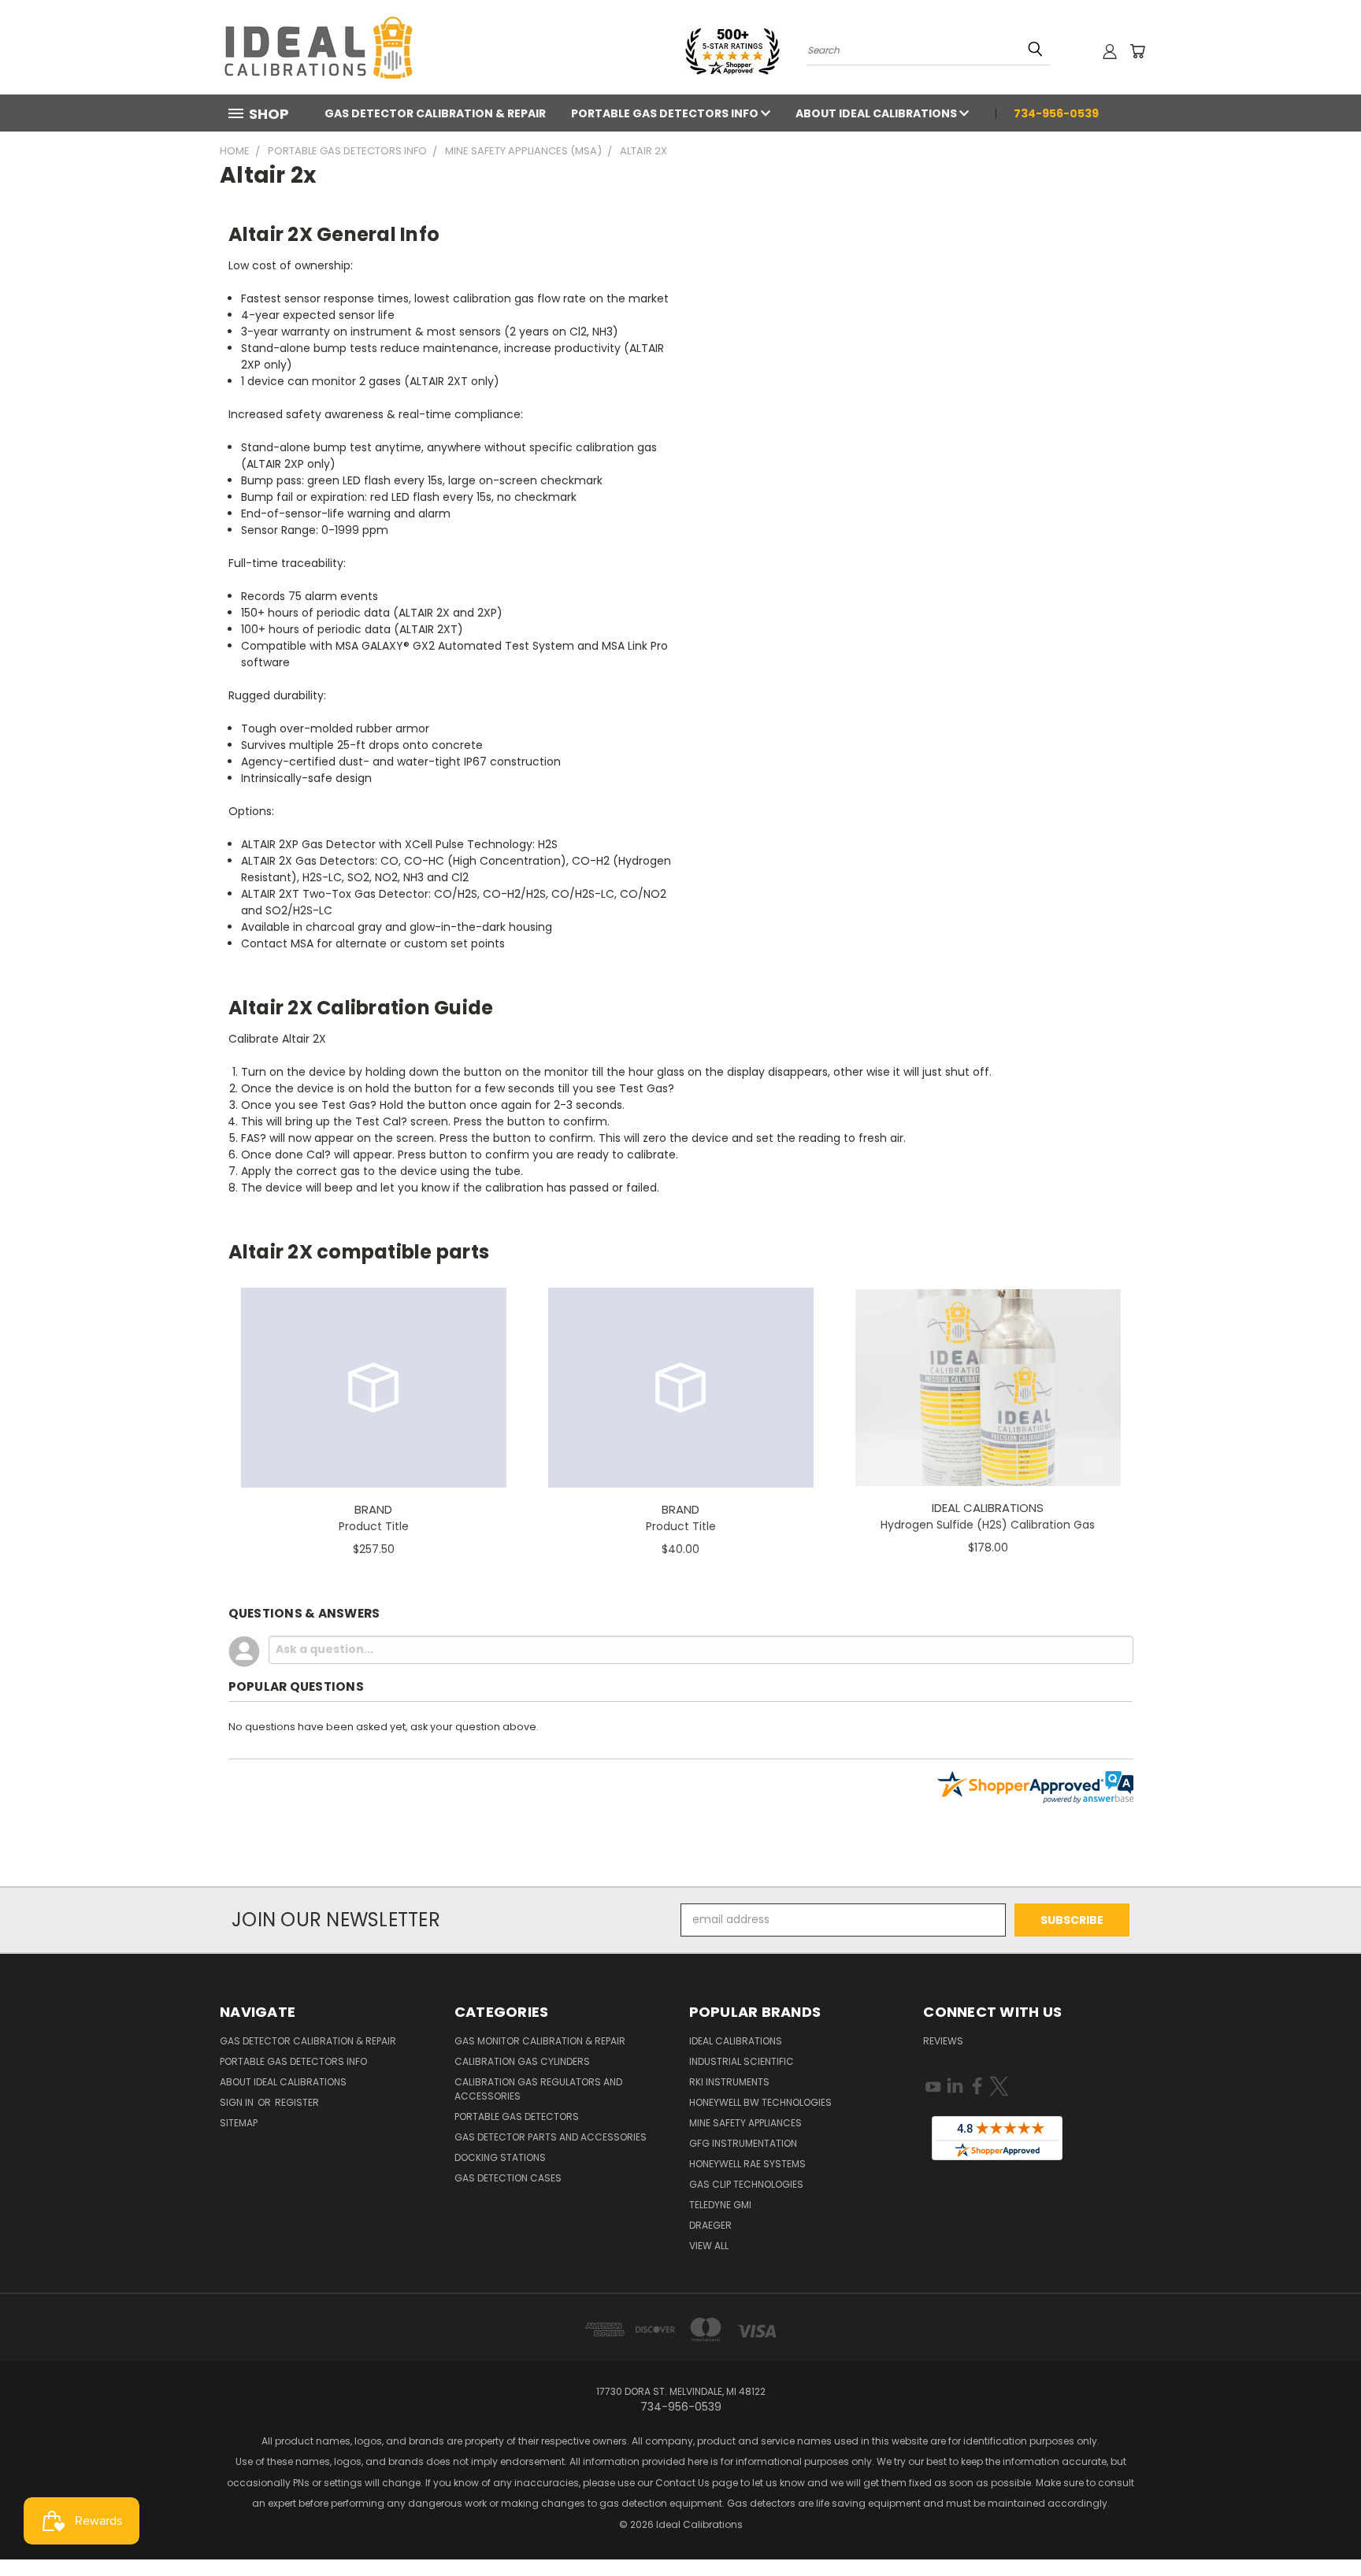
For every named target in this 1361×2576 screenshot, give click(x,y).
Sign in (238, 2102)
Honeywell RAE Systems (747, 2164)
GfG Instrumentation (743, 2143)
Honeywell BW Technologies (760, 2102)
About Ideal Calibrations (877, 113)
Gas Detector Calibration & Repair (435, 113)
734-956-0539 (1056, 113)
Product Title (374, 1526)
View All (709, 2246)
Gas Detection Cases (508, 2178)
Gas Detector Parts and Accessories (551, 2137)
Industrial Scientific (742, 2061)
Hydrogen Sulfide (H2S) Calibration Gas (988, 1525)
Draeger (710, 2225)
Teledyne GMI (720, 2205)
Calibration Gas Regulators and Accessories (538, 2089)
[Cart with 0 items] (1137, 51)
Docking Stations (500, 2157)
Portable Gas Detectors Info (666, 113)
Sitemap (239, 2123)
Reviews (943, 2041)
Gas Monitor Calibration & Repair (540, 2041)
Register (297, 2102)
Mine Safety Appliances (745, 2123)
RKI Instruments (729, 2082)
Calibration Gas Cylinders (522, 2061)
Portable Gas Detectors (517, 2116)
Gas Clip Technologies (746, 2184)
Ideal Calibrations (736, 2041)
